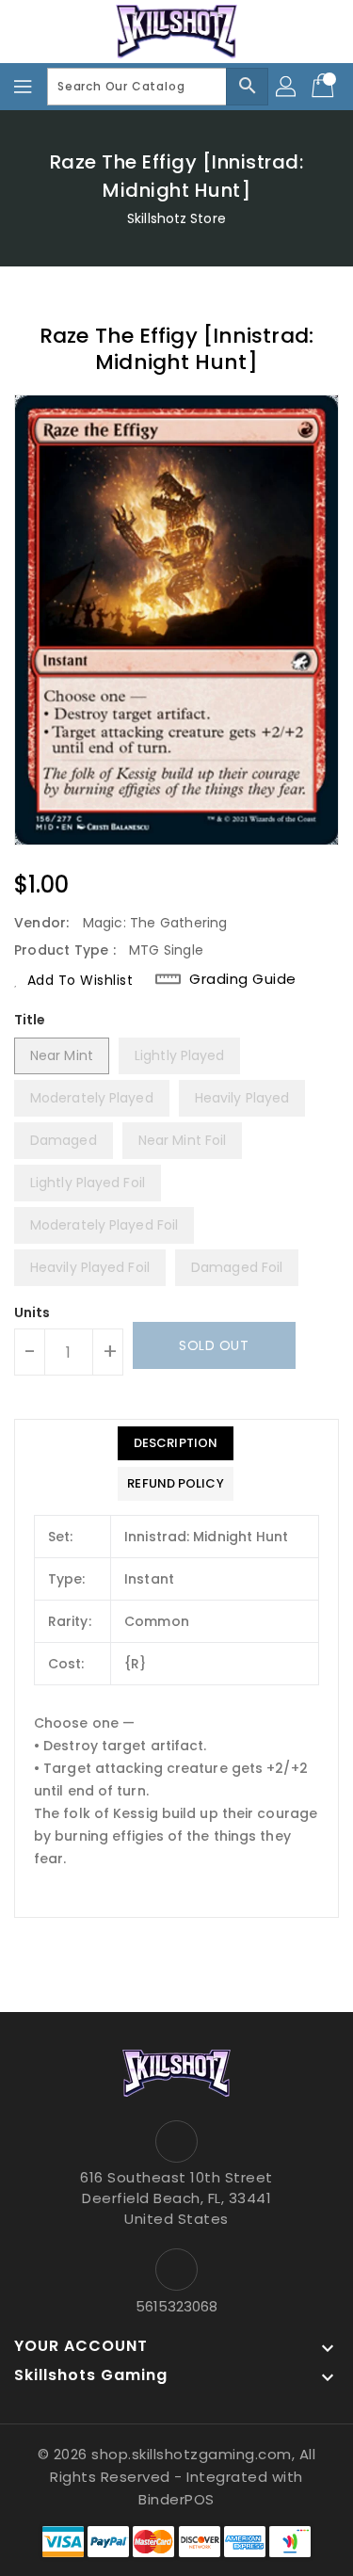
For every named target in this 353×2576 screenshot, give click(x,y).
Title (30, 1020)
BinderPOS (176, 2499)
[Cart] (325, 87)
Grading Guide (243, 979)
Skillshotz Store (176, 218)
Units (32, 1312)
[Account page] (287, 87)
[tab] (175, 1443)
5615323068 (177, 2306)
